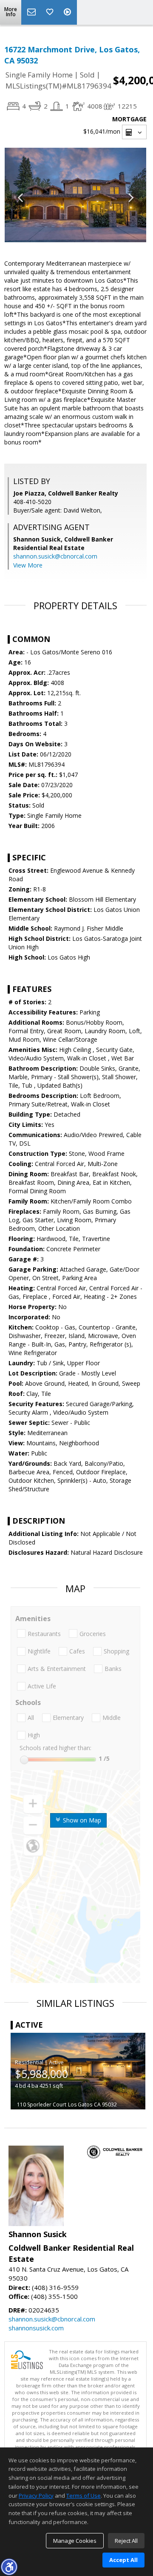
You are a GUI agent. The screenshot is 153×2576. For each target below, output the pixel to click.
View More (28, 565)
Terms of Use (84, 2496)
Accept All (123, 2560)
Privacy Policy (36, 2496)
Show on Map (81, 1820)
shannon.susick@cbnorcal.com (55, 556)
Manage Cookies (75, 2541)
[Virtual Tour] (68, 12)
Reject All (126, 2541)
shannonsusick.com (36, 2328)
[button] (9, 2567)
